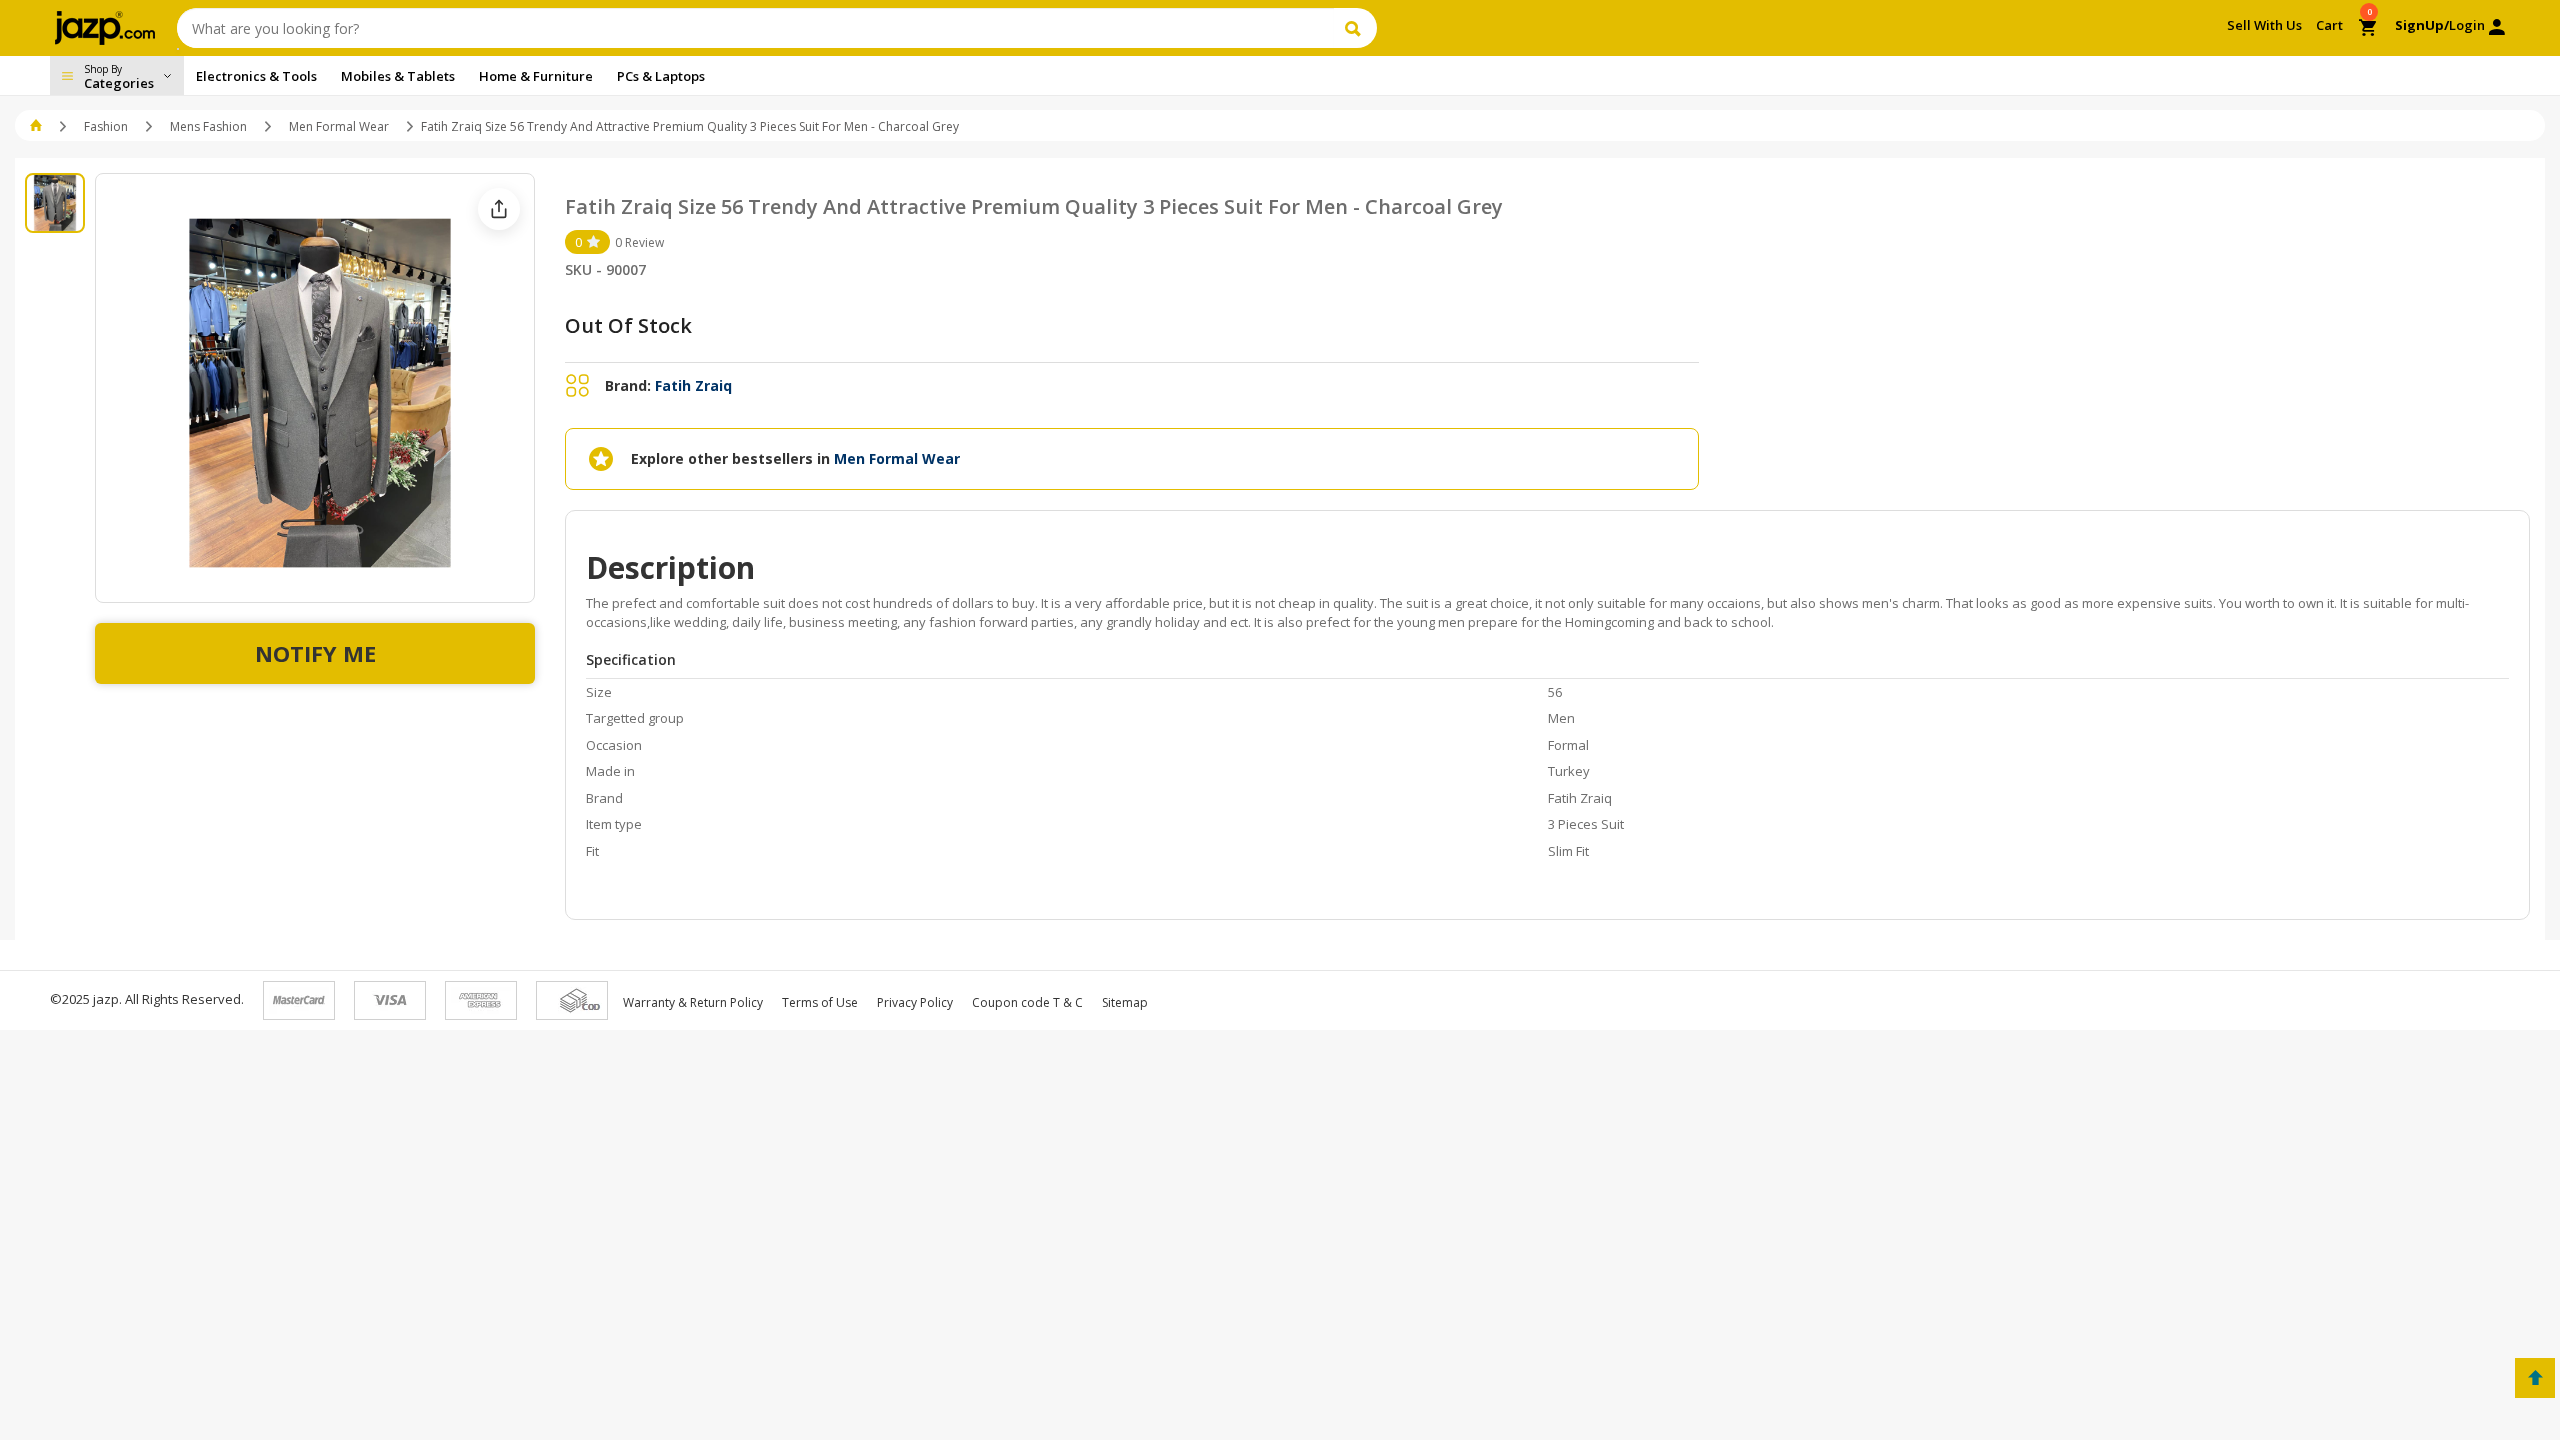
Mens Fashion (208, 126)
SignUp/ (2422, 25)
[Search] (1355, 28)
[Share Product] (499, 209)
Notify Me (315, 653)
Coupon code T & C (1027, 1002)
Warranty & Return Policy (693, 1002)
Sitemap (1125, 1002)
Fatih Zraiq (693, 385)
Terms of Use (820, 1002)
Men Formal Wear (339, 126)
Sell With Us (2264, 25)
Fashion (106, 126)
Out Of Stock (628, 325)
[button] (37, 126)
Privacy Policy (915, 1002)
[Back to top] (2535, 1378)
